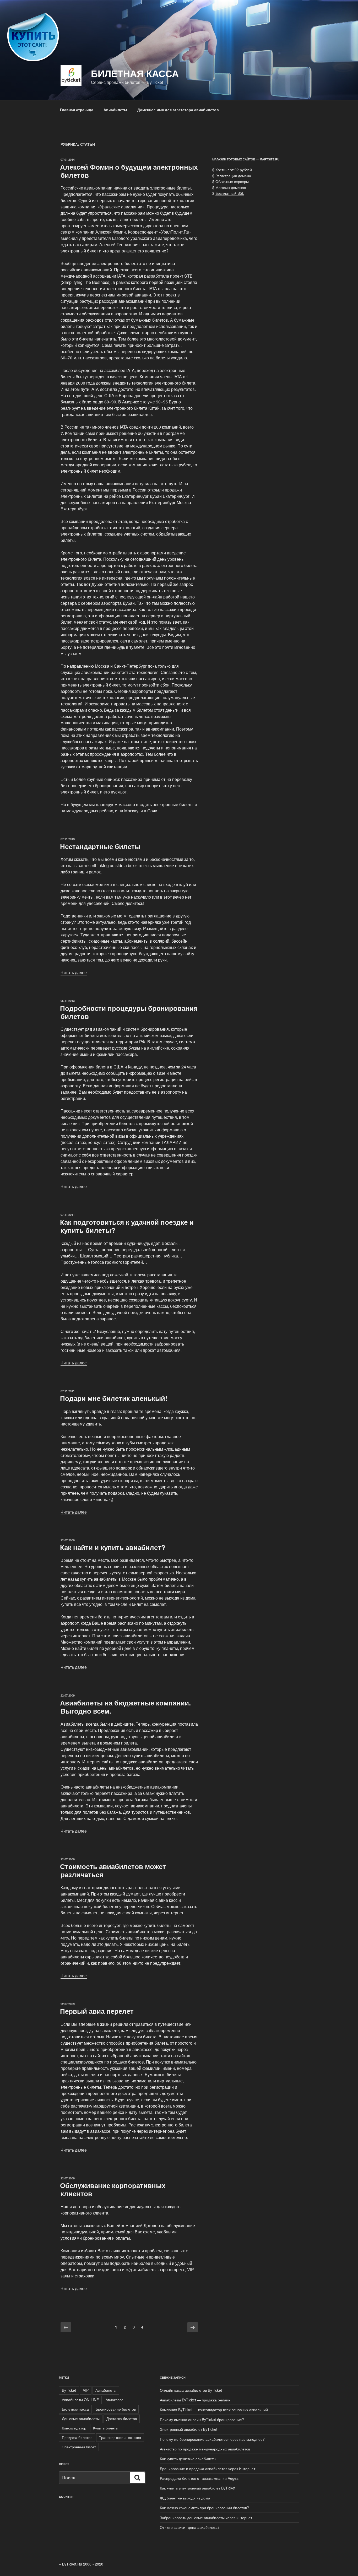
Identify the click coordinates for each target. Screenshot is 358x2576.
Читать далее (74, 972)
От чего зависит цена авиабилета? (190, 2527)
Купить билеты (106, 2428)
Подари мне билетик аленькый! (114, 1398)
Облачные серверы (232, 181)
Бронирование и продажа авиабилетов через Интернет (208, 2469)
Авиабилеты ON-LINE (80, 2400)
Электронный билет (79, 2447)
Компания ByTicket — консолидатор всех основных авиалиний (214, 2410)
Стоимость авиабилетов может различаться (113, 1870)
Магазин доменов (231, 187)
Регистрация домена (233, 176)
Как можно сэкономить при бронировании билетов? (204, 2508)
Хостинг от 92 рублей (234, 170)
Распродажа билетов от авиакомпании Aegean (200, 2478)
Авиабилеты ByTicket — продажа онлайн (195, 2400)
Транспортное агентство (120, 2437)
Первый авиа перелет (97, 2011)
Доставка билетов (122, 2418)
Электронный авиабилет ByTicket (189, 2429)
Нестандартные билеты (100, 846)
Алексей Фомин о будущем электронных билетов (129, 171)
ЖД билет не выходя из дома (185, 2498)
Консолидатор (74, 2428)
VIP (86, 2390)
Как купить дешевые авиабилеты (188, 2459)
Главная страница (77, 110)
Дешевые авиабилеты (81, 2418)
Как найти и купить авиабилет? (113, 1547)
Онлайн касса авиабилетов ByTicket (191, 2390)
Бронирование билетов (116, 2409)
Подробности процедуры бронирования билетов (129, 1012)
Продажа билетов (77, 2437)
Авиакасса (115, 2400)
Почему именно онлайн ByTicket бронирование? (202, 2420)
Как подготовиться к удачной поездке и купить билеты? (127, 1226)
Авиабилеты (115, 110)
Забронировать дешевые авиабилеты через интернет (206, 2518)
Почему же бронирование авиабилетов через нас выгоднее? (212, 2439)
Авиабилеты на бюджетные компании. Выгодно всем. (125, 1707)
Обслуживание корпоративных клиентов (113, 2189)
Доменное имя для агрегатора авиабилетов (178, 110)
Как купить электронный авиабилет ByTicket (198, 2488)
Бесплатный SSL (230, 193)
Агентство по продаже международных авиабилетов (205, 2449)
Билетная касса (135, 73)
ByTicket (69, 2390)
